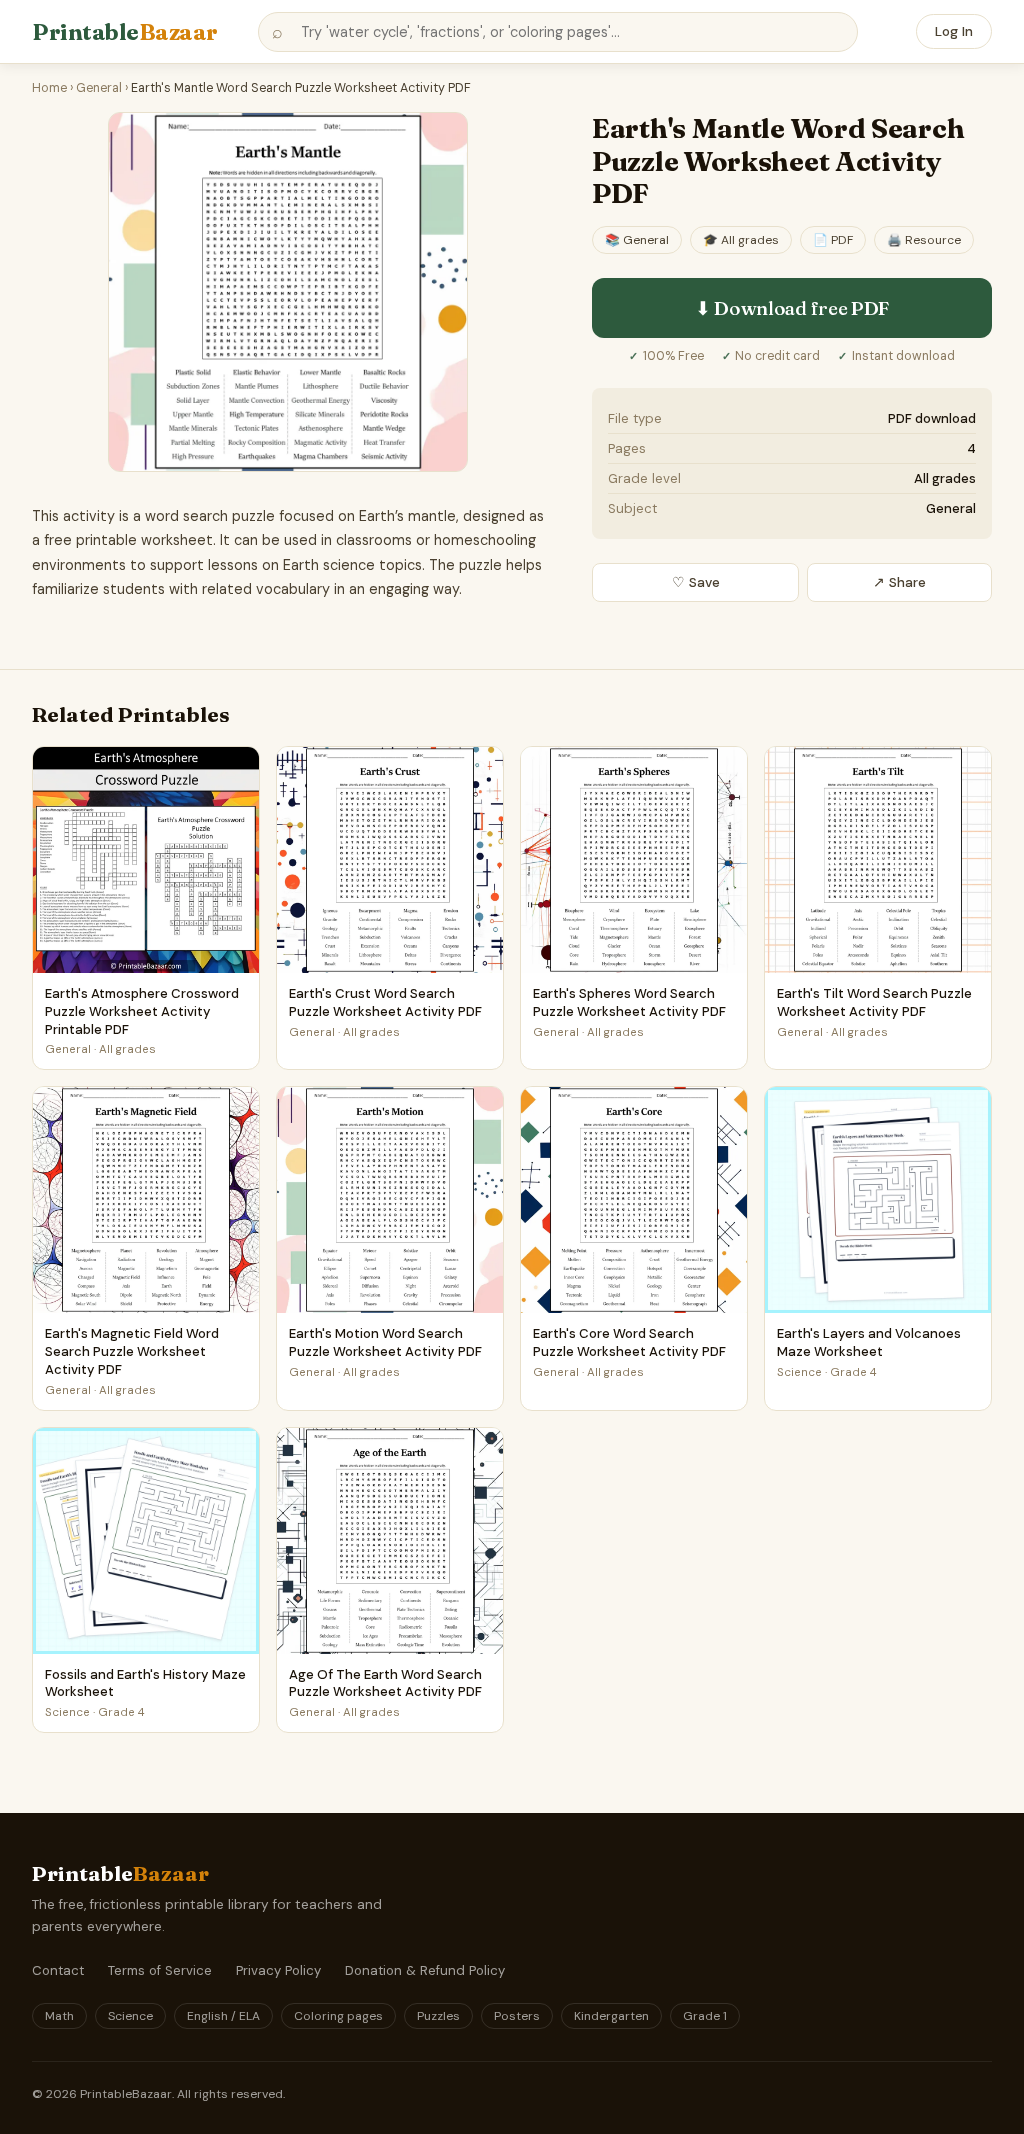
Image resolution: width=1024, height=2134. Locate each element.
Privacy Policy (278, 1970)
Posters (517, 2016)
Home (49, 88)
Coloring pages (338, 2016)
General (99, 88)
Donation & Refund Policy (425, 1970)
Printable (125, 32)
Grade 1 (705, 2016)
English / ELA (223, 2016)
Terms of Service (160, 1970)
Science (130, 2016)
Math (59, 2016)
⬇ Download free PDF (792, 308)
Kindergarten (611, 2016)
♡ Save (696, 582)
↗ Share (899, 582)
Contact (58, 1970)
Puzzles (438, 2016)
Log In (954, 31)
